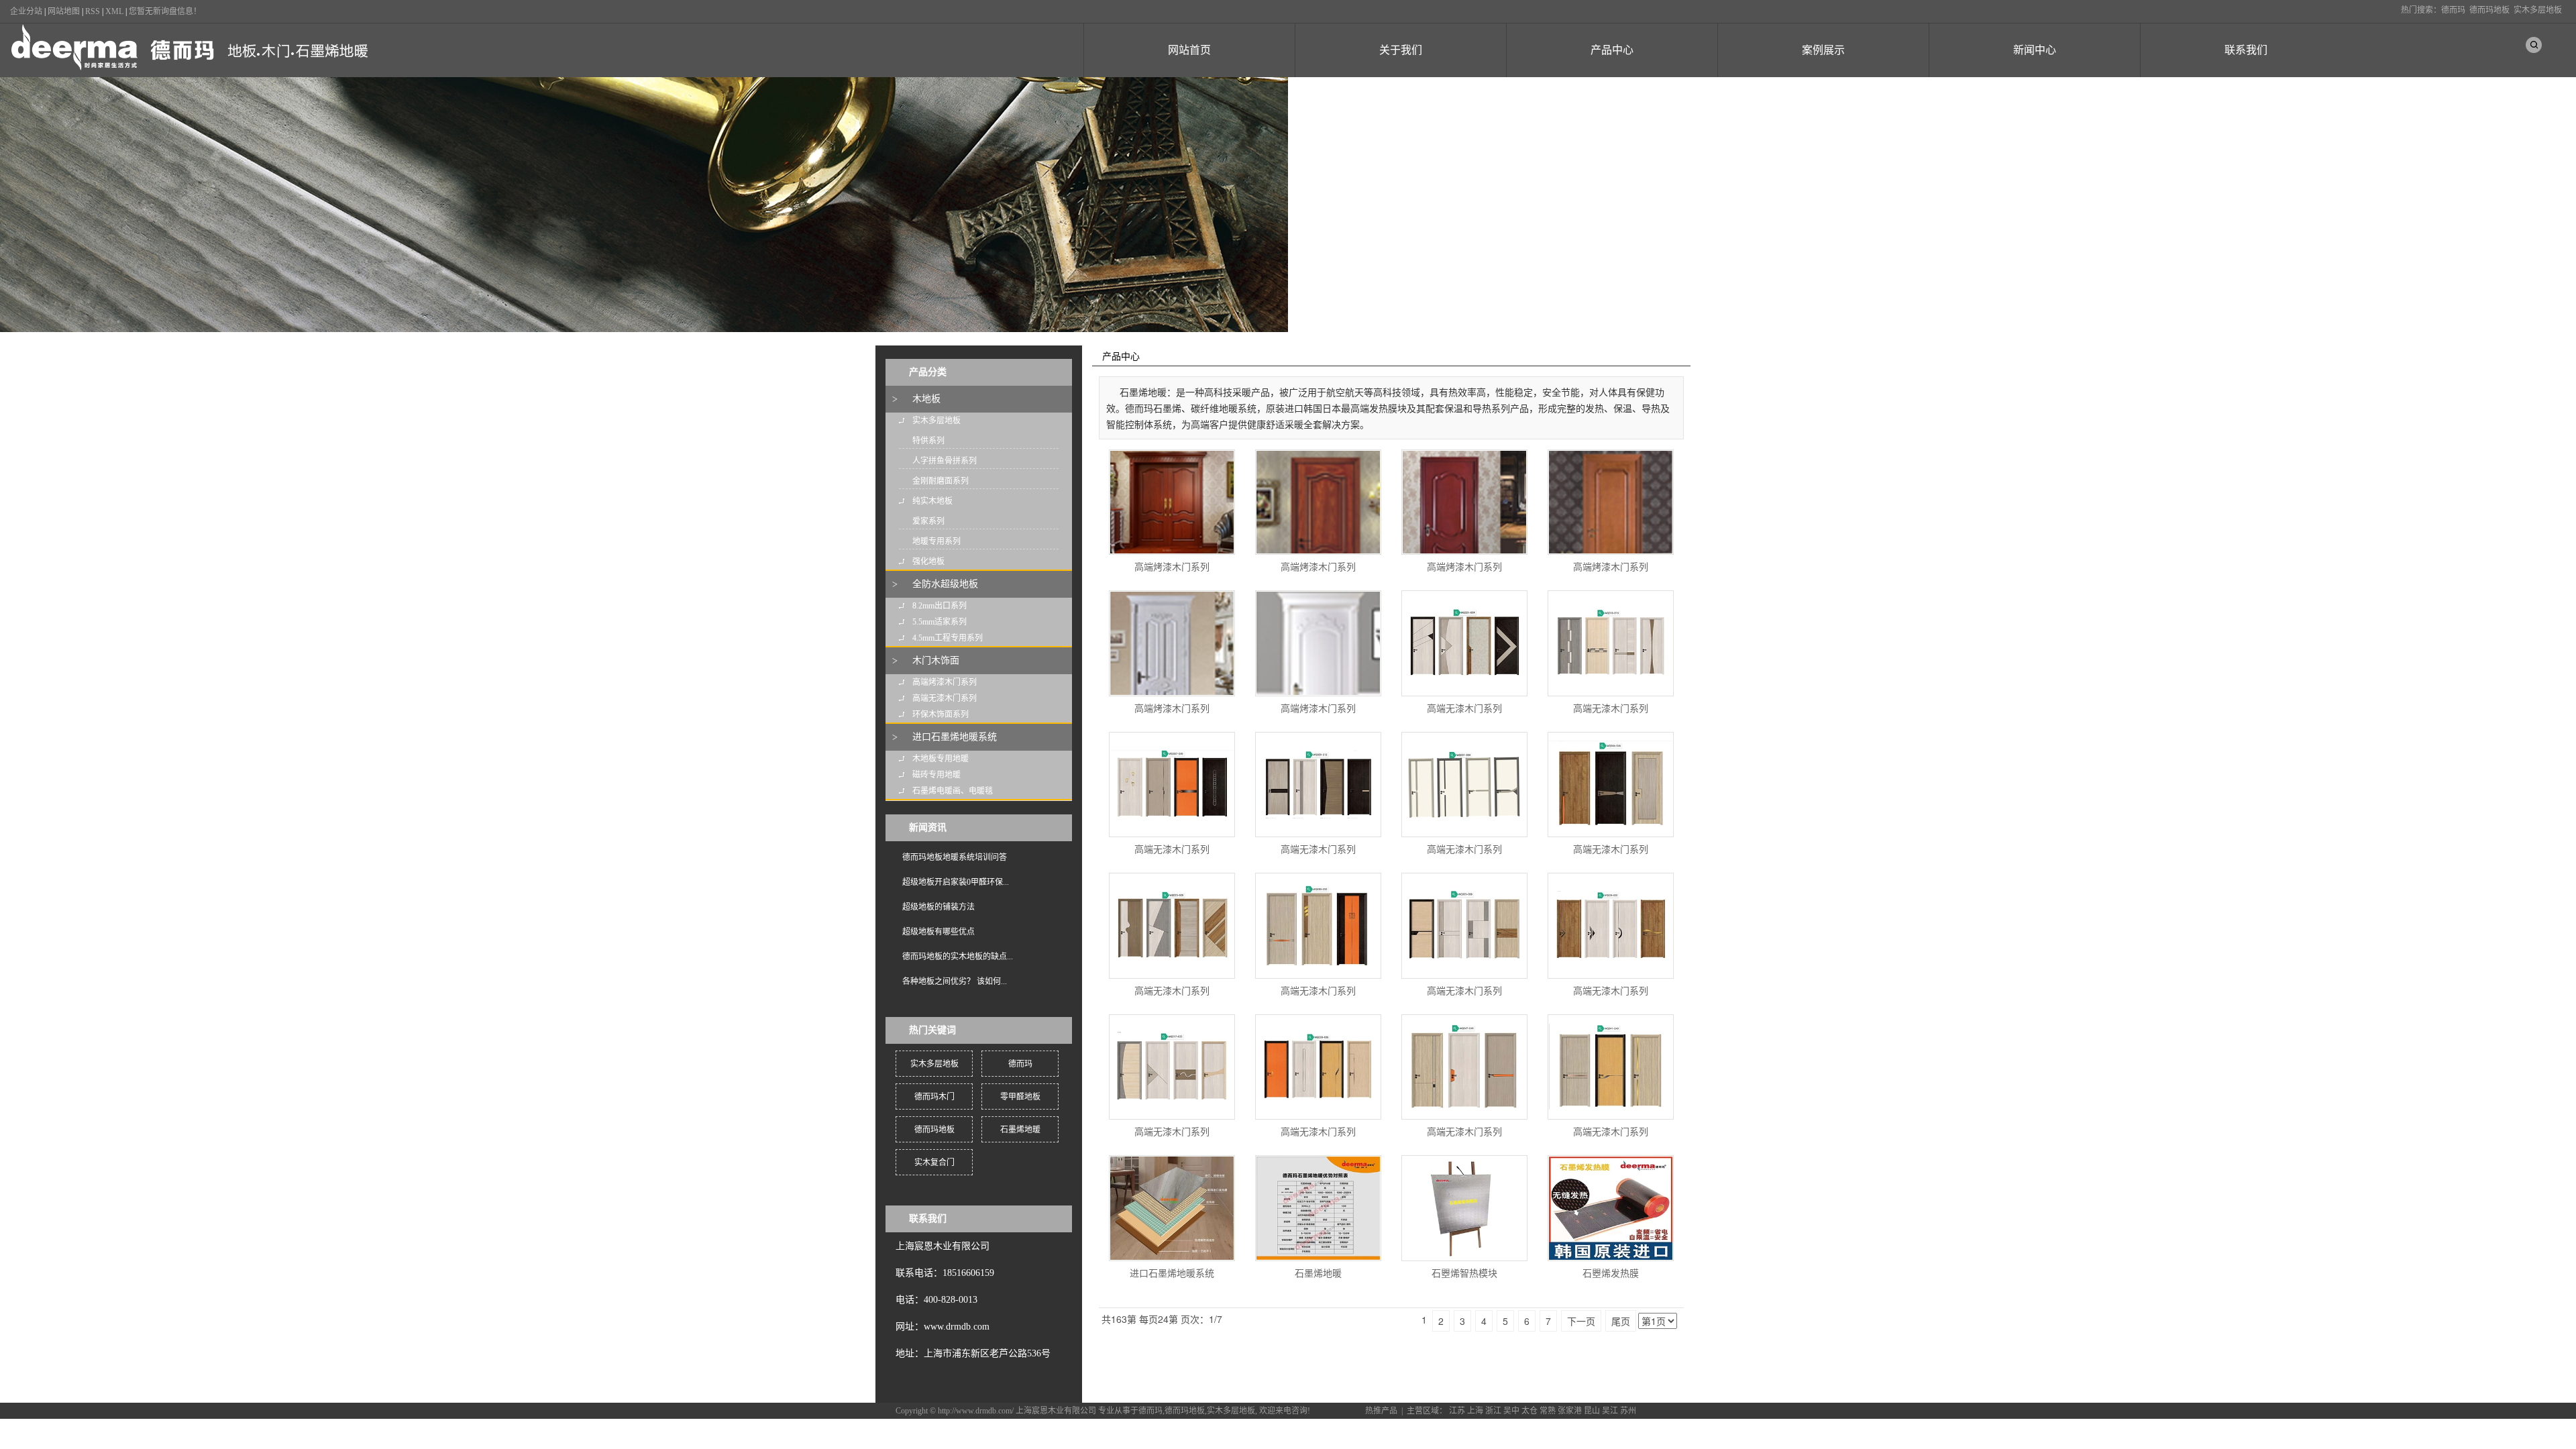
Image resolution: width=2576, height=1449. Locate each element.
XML (114, 11)
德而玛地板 (2489, 10)
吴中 (1511, 1411)
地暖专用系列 (936, 541)
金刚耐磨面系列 (941, 481)
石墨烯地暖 (1020, 1130)
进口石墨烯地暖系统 (955, 737)
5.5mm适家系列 (940, 622)
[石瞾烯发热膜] (1611, 1208)
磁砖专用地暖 (936, 775)
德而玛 (2453, 10)
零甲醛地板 (1020, 1097)
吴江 (1610, 1411)
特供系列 (928, 441)
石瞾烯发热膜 (1611, 1274)
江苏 (1457, 1411)
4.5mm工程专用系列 (948, 638)
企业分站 (26, 11)
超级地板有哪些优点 (938, 932)
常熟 (1548, 1411)
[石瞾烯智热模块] (1464, 1208)
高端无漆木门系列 (945, 698)
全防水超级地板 (945, 584)
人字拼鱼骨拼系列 (945, 461)
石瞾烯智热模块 (1464, 1274)
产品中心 (1612, 50)
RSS (93, 11)
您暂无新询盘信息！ (165, 11)
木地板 (926, 399)
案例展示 (1823, 50)
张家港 (1570, 1411)
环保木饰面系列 (941, 714)
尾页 (1621, 1321)
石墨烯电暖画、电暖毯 (953, 791)
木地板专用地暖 (941, 759)
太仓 (1529, 1411)
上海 (1475, 1411)
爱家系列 (928, 521)
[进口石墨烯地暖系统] (1172, 1208)
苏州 (1628, 1411)
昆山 (1592, 1411)
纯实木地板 (932, 501)
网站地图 (64, 11)
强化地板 (928, 561)
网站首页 (1189, 50)
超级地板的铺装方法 (938, 907)
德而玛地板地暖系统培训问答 (955, 857)
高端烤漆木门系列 (945, 682)
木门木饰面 (936, 660)
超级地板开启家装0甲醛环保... (956, 882)
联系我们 (2246, 50)
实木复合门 (934, 1163)
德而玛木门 (934, 1097)
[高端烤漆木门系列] (1172, 502)
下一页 (1581, 1321)
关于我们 (1401, 50)
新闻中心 (2035, 50)
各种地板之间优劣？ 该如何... (955, 981)
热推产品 (1381, 1411)
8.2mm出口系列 (940, 606)
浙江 (1493, 1411)
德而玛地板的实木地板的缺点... (958, 957)
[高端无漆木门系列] (1464, 643)
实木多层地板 (2538, 10)
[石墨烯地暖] (1318, 1208)
